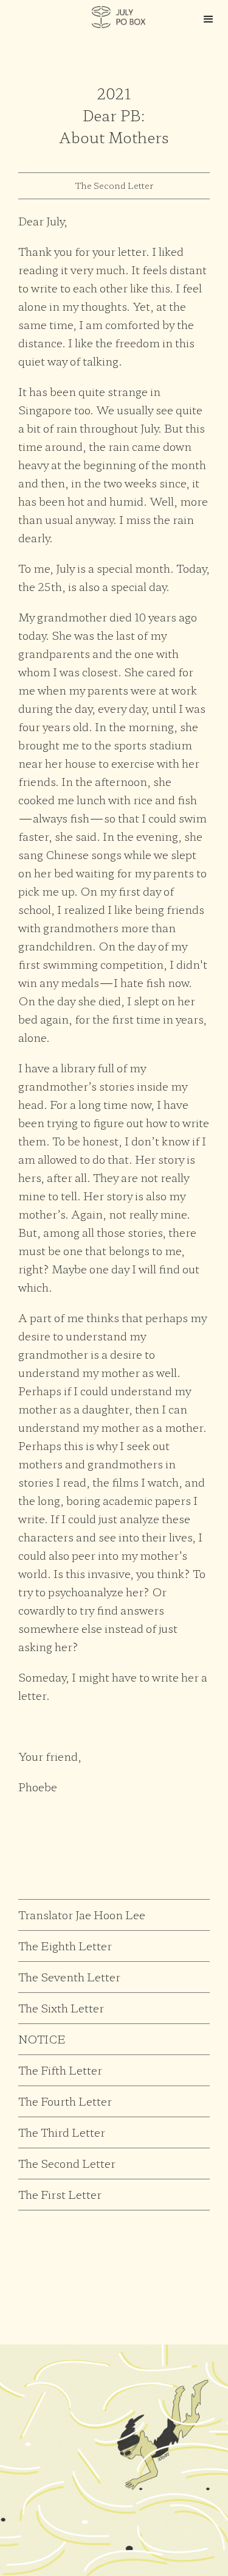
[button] (209, 19)
